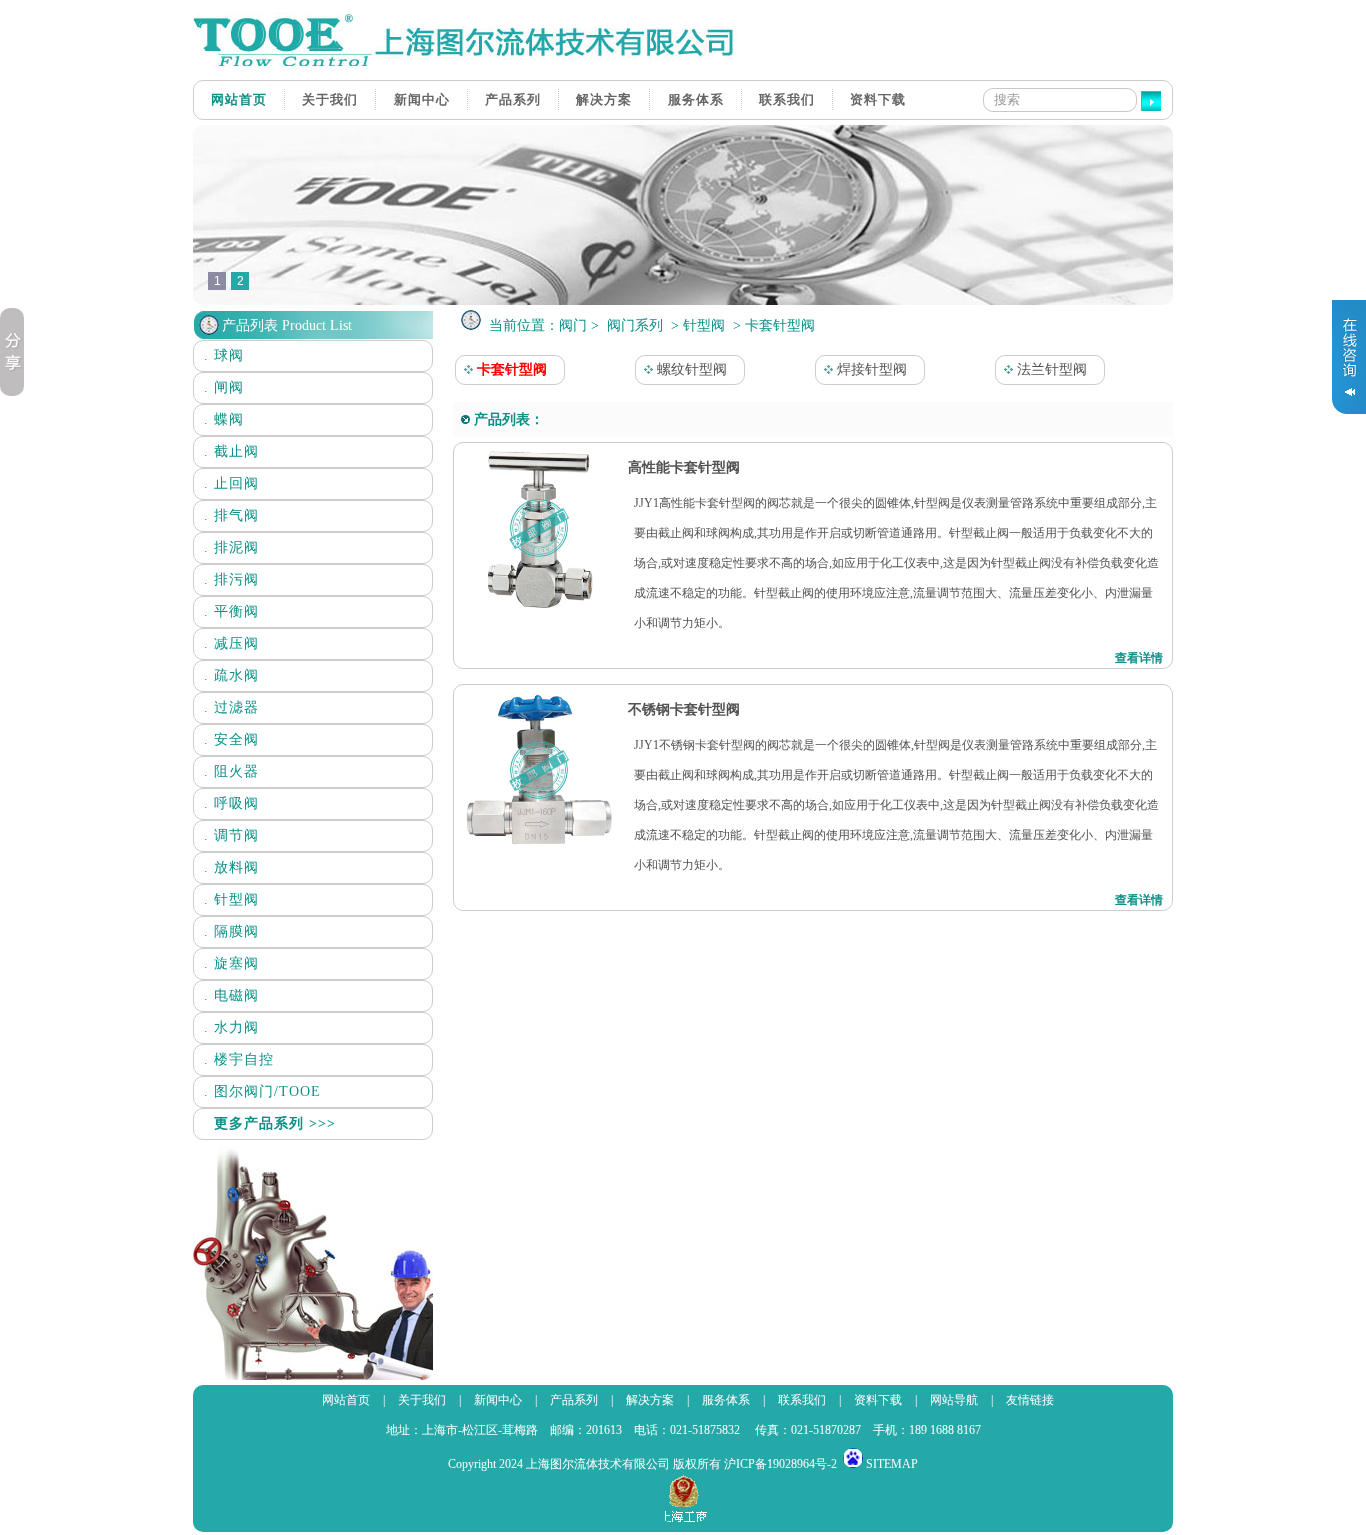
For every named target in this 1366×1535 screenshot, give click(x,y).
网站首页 (239, 99)
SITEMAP (892, 1464)
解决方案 (604, 99)
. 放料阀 (231, 867)
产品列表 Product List (287, 325)
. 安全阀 (231, 739)
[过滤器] (683, 301)
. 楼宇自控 (239, 1059)
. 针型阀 (231, 899)
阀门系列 (635, 325)
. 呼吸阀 (231, 803)
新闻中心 (422, 99)
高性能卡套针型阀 (682, 467)
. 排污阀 (231, 579)
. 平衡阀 (231, 611)
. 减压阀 (231, 643)
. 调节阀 (231, 835)
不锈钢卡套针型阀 (682, 709)
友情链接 (1030, 1400)
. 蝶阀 (224, 419)
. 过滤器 (231, 707)
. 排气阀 (231, 515)
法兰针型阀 (1050, 369)
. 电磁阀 (231, 995)
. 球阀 (224, 355)
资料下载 (878, 99)
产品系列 (513, 99)
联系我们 (787, 99)
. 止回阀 (231, 483)
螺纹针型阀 (690, 369)
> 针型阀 (698, 325)
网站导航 (954, 1400)
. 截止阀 (231, 451)
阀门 (573, 325)
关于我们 (330, 99)
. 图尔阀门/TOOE (262, 1091)
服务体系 (696, 99)
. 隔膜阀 (231, 931)
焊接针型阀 (870, 369)
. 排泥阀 (231, 547)
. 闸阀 (224, 387)
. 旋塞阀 (231, 963)
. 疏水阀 (231, 675)
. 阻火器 (231, 771)
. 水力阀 (231, 1027)
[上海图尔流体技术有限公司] (473, 64)
